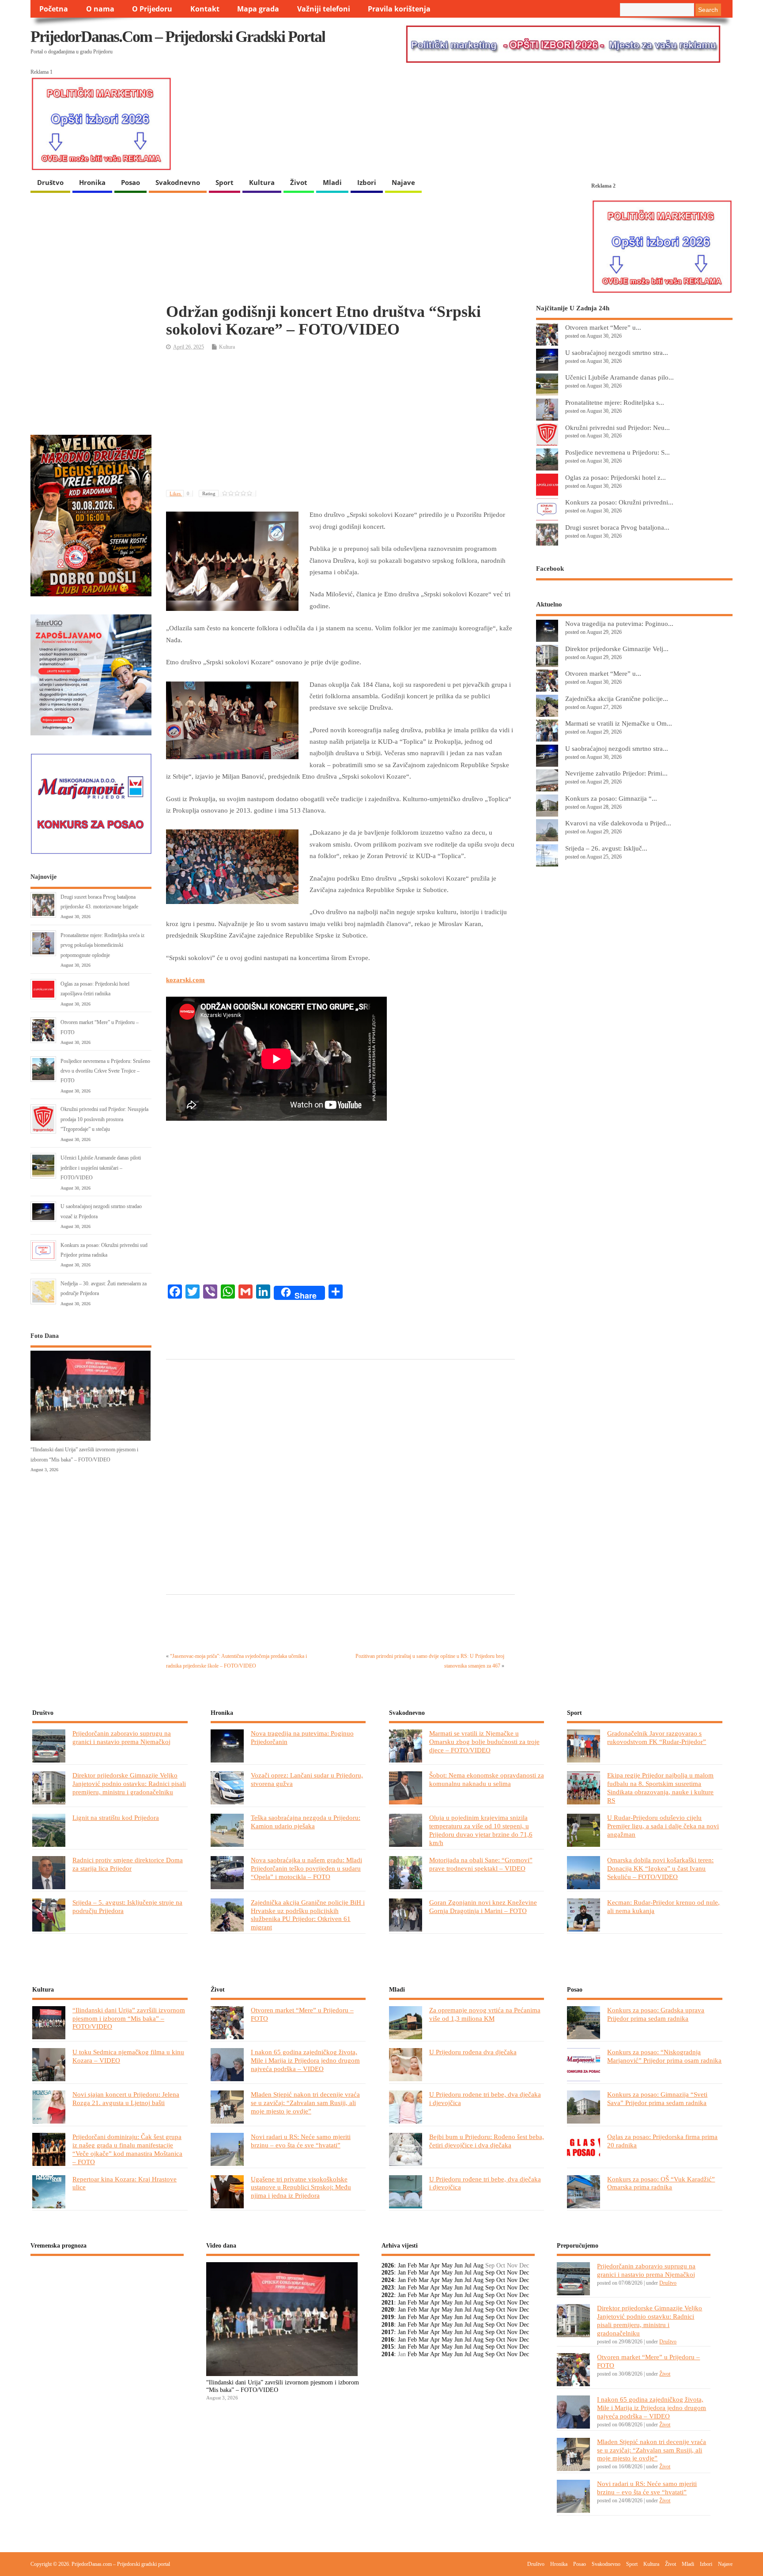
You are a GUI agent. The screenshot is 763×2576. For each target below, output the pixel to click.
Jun (459, 2265)
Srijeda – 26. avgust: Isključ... (606, 848)
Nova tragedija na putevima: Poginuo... (619, 623)
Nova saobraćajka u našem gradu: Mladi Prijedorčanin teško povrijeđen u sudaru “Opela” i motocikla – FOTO (306, 1868)
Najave (403, 182)
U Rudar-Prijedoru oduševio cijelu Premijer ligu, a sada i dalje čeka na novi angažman (663, 1826)
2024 (388, 2280)
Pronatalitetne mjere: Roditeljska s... (615, 402)
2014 (388, 2354)
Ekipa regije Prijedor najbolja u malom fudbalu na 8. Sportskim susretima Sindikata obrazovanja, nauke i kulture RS (660, 1788)
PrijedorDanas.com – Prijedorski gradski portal (178, 37)
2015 (388, 2347)
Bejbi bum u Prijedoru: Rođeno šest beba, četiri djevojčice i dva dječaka (487, 2141)
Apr (435, 2265)
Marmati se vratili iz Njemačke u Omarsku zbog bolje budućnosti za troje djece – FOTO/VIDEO (484, 1742)
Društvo (50, 182)
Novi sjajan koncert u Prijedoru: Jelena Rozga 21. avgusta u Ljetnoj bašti (126, 2098)
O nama (100, 9)
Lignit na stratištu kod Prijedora (116, 1817)
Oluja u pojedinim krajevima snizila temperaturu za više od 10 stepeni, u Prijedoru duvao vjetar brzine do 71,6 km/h (481, 1830)
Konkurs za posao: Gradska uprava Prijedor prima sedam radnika (656, 2014)
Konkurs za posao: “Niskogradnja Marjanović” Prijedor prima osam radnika (664, 2056)
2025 (388, 2273)
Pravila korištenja (399, 9)
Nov (512, 2273)
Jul (468, 2265)
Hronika (92, 182)
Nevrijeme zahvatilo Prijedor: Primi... (616, 773)
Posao (130, 182)
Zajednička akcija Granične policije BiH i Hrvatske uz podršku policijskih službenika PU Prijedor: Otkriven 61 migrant (308, 1915)
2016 (388, 2340)
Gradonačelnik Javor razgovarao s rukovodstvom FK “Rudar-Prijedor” (657, 1737)
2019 (388, 2317)
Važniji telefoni (324, 9)
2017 (388, 2332)
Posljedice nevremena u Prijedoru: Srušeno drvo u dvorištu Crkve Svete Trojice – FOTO (105, 1071)
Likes (179, 493)
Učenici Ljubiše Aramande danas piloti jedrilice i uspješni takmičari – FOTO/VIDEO (101, 1168)
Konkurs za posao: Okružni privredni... (619, 502)
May (447, 2265)
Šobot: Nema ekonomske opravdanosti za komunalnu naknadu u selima (487, 1779)
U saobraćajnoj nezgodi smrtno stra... (617, 352)
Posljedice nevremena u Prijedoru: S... (618, 452)
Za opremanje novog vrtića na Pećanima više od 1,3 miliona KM (485, 2014)
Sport (225, 182)
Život (299, 182)
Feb (412, 2265)
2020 (388, 2310)
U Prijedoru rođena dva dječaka (473, 2052)
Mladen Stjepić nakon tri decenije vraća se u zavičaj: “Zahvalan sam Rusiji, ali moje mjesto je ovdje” (305, 2103)
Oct (501, 2273)
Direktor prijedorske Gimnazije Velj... (617, 649)
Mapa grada (258, 9)
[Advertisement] (340, 421)
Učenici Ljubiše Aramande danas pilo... (619, 377)
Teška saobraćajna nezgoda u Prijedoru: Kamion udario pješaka (306, 1822)
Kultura (262, 182)
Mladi (332, 182)
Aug (478, 2265)
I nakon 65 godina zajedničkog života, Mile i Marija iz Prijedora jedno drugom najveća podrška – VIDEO (305, 2060)
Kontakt (205, 9)
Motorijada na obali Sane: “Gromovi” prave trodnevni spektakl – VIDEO (481, 1864)
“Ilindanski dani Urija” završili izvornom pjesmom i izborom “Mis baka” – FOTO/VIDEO (129, 2018)
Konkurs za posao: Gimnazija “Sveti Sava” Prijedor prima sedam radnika (657, 2098)
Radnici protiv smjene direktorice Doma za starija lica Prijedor (128, 1864)
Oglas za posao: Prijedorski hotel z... (616, 477)
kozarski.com (185, 980)
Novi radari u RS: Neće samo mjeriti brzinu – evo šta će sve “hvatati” (301, 2141)
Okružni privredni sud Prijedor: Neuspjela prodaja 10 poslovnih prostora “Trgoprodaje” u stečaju (104, 1119)
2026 (388, 2265)
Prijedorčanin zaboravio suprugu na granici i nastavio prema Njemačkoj (122, 1737)
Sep (490, 2273)
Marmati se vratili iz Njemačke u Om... (619, 723)
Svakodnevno (178, 182)
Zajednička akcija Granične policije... (617, 699)
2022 (388, 2295)
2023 (388, 2288)
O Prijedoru (152, 9)
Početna (54, 9)
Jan (402, 2265)
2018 (388, 2325)
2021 (388, 2303)
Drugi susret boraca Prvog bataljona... (617, 527)
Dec (524, 2273)
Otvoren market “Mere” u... (603, 327)
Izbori (367, 182)
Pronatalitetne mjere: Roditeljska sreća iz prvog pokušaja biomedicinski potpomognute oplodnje (102, 945)
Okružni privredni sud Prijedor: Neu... (618, 427)
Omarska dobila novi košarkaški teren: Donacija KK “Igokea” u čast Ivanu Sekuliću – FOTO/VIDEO (660, 1868)
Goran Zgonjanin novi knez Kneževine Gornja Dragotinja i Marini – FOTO (483, 1906)
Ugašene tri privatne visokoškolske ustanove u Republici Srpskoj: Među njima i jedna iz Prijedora (301, 2187)
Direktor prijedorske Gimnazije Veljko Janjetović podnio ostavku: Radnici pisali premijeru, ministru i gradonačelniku (129, 1783)
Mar (424, 2265)
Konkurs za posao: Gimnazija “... (611, 798)
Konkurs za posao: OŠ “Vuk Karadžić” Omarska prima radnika (661, 2183)
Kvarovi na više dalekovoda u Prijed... (618, 823)
